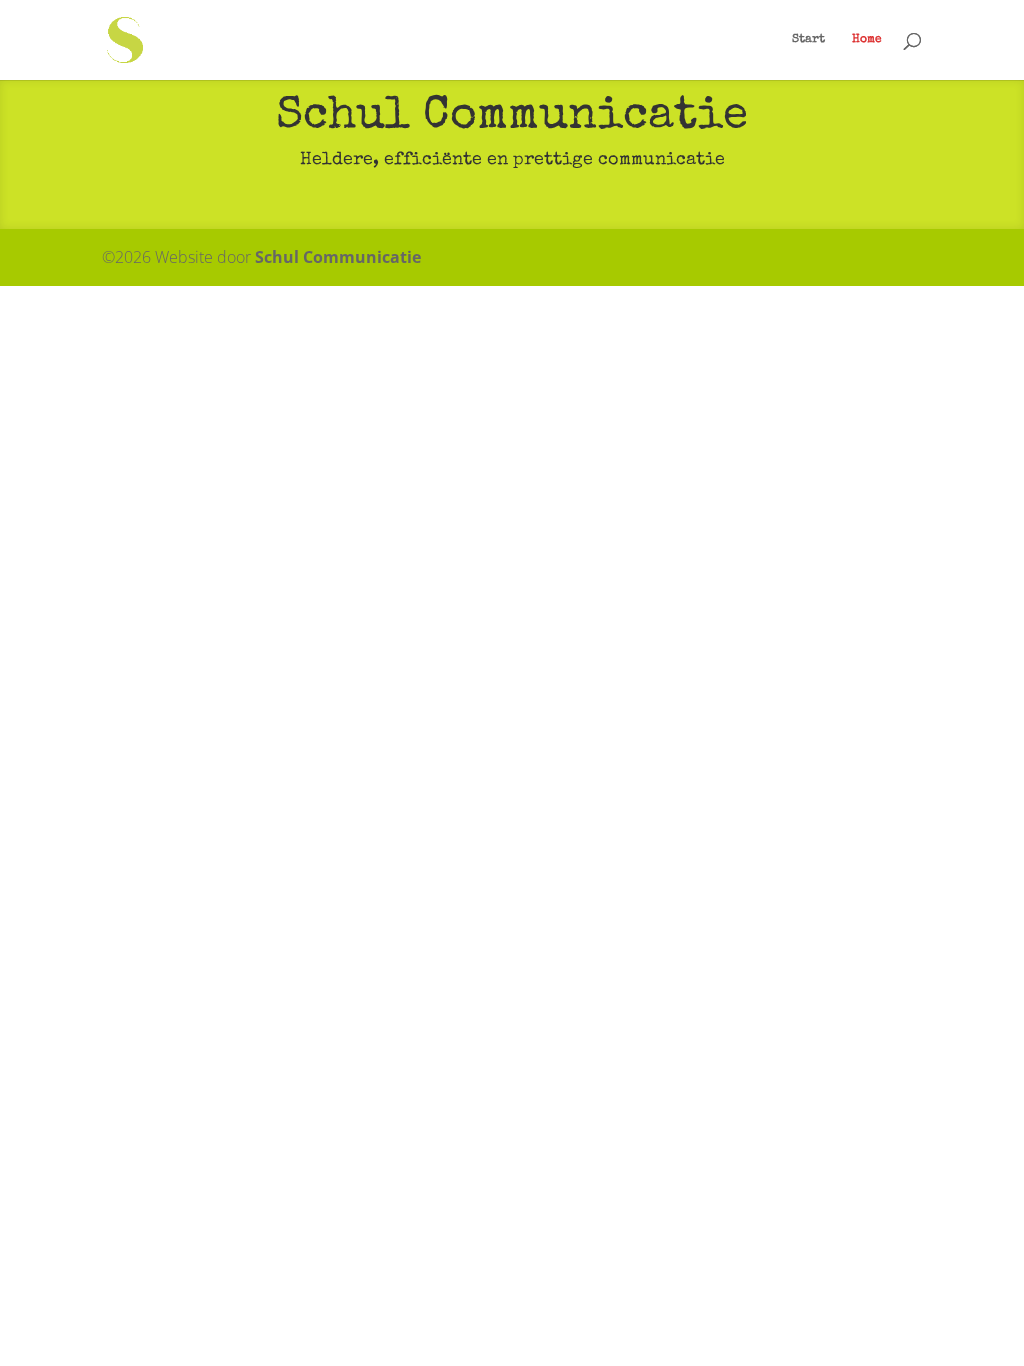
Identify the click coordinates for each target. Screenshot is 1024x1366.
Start (808, 40)
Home (867, 40)
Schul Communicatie (338, 257)
